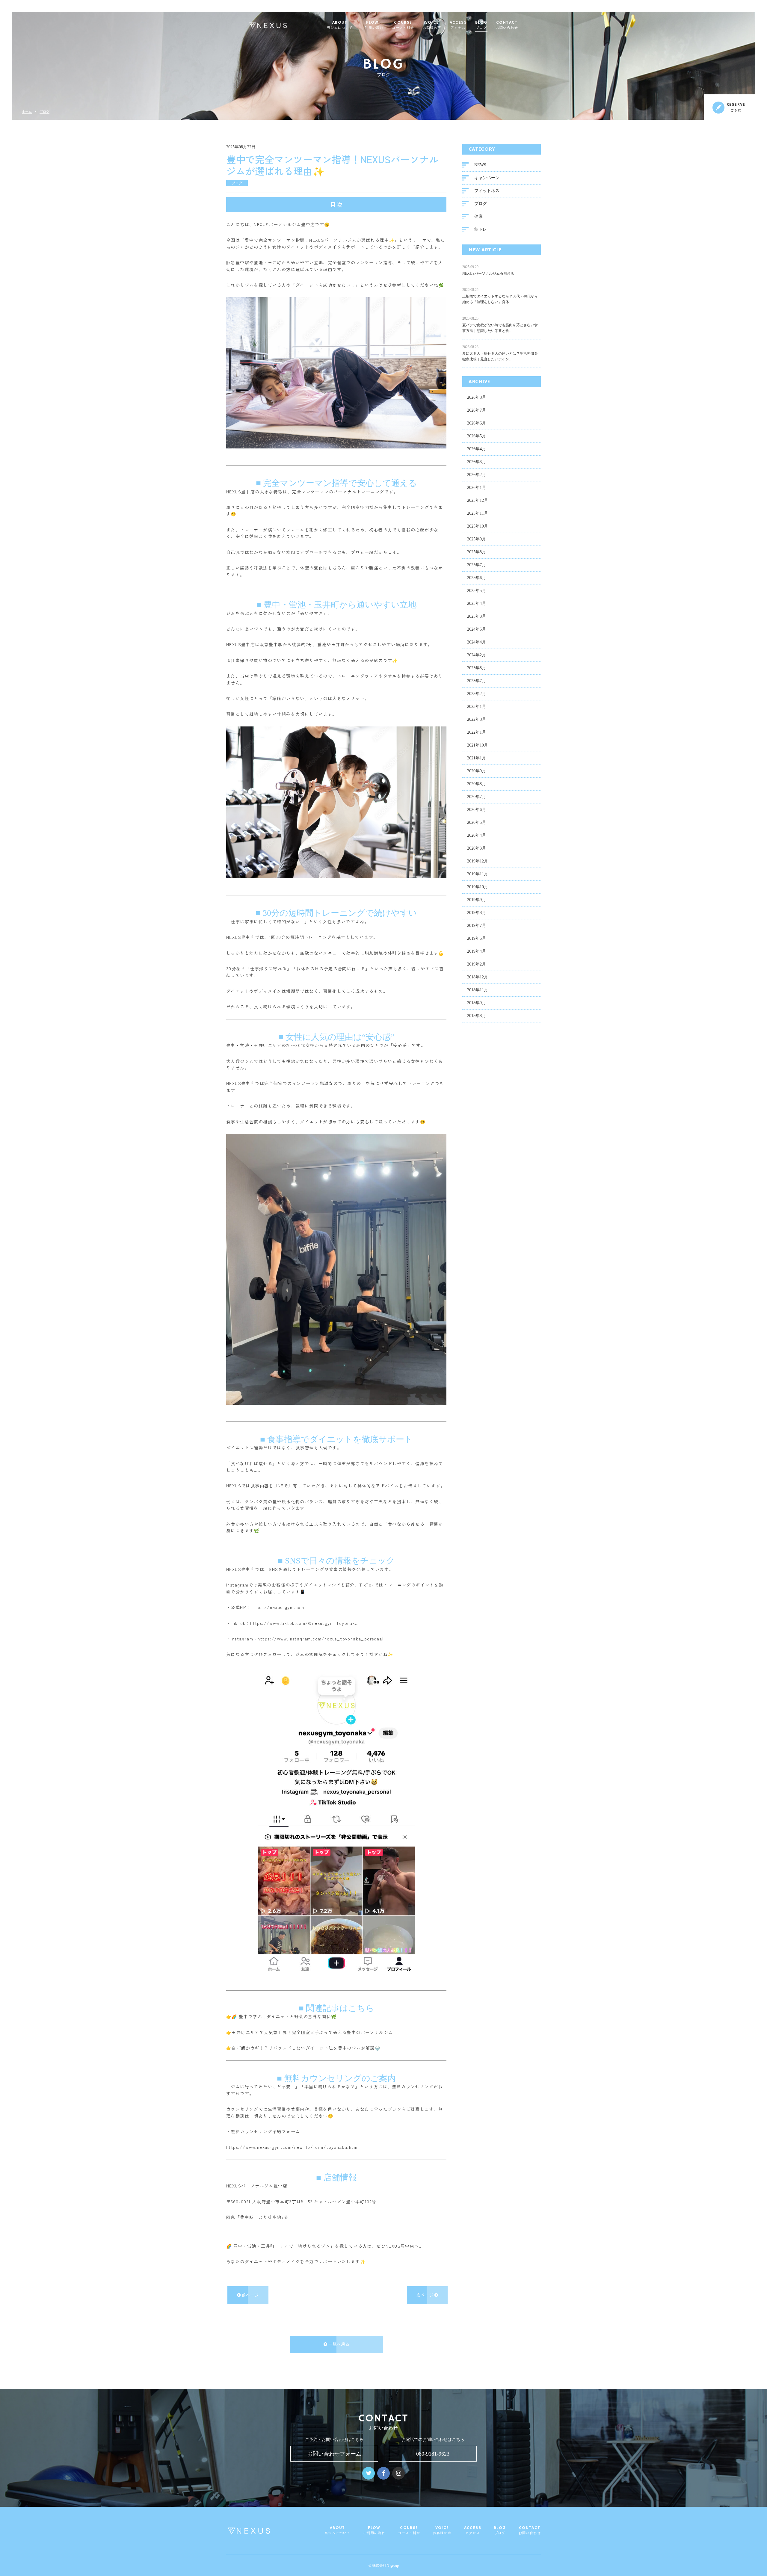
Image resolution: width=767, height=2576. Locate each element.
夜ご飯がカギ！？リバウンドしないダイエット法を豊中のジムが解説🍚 (306, 2048)
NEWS (480, 165)
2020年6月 (477, 810)
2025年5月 (477, 591)
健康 (478, 216)
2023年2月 (477, 694)
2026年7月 (477, 410)
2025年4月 (477, 603)
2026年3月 (477, 462)
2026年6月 (477, 423)
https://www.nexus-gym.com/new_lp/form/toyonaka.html (292, 2147)
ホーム (27, 112)
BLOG (481, 25)
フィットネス (487, 191)
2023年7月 (477, 681)
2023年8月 (477, 668)
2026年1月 (477, 488)
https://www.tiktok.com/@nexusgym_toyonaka (304, 1623)
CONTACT (507, 25)
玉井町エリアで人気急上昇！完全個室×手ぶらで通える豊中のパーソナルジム (312, 2032)
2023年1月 (477, 707)
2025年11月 (478, 513)
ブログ (44, 112)
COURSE (403, 25)
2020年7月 (477, 797)
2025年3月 (477, 616)
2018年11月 (478, 990)
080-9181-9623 (433, 2454)
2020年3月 (477, 848)
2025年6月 (477, 578)
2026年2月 (477, 475)
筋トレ (481, 229)
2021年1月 (477, 758)
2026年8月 (477, 397)
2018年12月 (478, 977)
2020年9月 (477, 771)
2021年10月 (478, 745)
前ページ (250, 2295)
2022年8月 (477, 719)
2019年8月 (477, 913)
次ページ (425, 2295)
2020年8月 (477, 784)
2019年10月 (478, 887)
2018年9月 (477, 1003)
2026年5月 (477, 436)
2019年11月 (478, 874)
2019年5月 (477, 938)
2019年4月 (477, 951)
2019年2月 (477, 964)
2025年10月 (478, 526)
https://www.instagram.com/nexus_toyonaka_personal (321, 1639)
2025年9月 (477, 539)
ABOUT (340, 25)
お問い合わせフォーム (334, 2454)
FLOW (372, 25)
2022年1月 (477, 732)
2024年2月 (477, 655)
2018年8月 (477, 1016)
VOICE (432, 25)
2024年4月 (477, 642)
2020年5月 (477, 822)
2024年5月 (477, 629)
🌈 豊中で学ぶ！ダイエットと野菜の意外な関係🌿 (284, 2016)
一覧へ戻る (338, 2344)
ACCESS (458, 25)
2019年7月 (477, 926)
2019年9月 (477, 900)
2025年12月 (478, 500)
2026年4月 (477, 449)
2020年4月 (477, 835)
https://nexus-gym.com (277, 1607)
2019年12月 (478, 861)
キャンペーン (487, 178)
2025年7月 (477, 565)
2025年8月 (477, 552)
